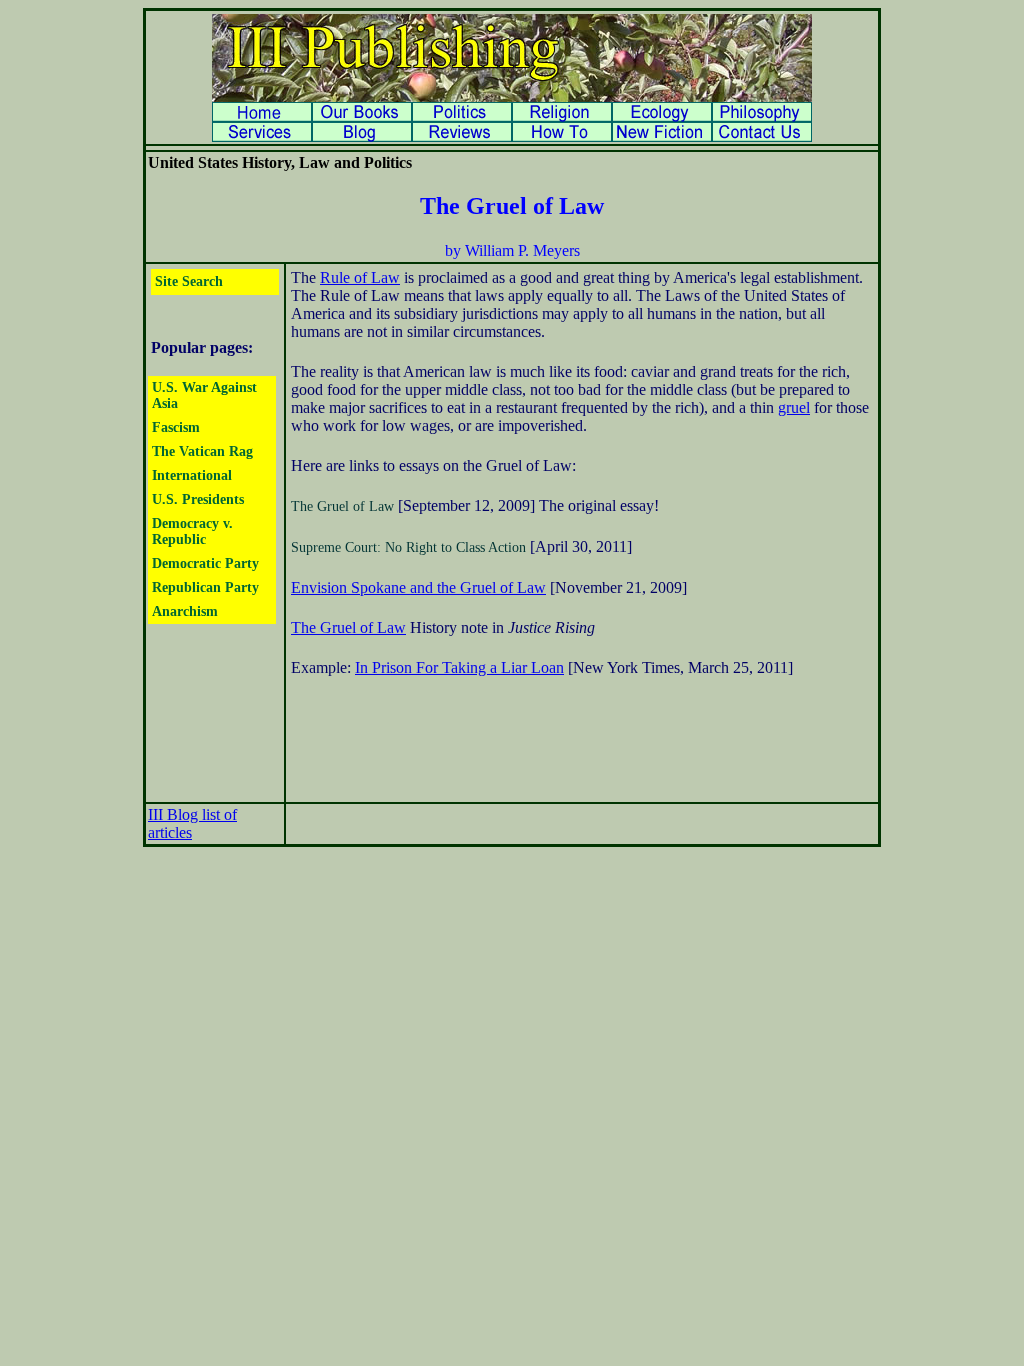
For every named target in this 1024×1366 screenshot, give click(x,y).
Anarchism (185, 611)
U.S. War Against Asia (204, 395)
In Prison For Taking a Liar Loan (459, 667)
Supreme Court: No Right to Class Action (408, 547)
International (192, 475)
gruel (794, 407)
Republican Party (205, 587)
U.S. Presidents (198, 499)
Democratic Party (205, 563)
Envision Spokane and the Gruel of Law (418, 587)
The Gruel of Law (342, 506)
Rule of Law (360, 277)
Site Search (189, 281)
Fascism (176, 427)
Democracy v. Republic (192, 531)
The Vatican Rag (202, 451)
